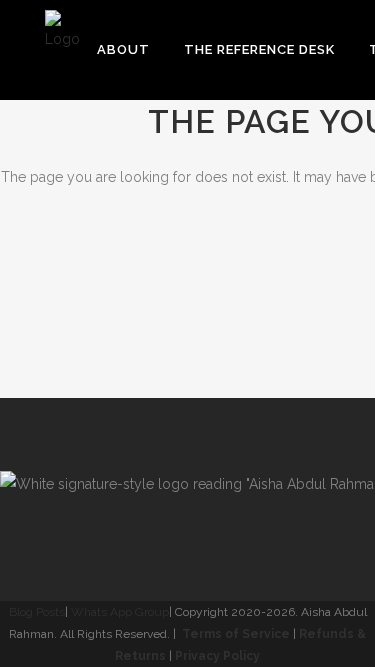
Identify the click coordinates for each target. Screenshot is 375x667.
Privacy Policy (217, 656)
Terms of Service (236, 634)
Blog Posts (37, 612)
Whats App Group (120, 612)
